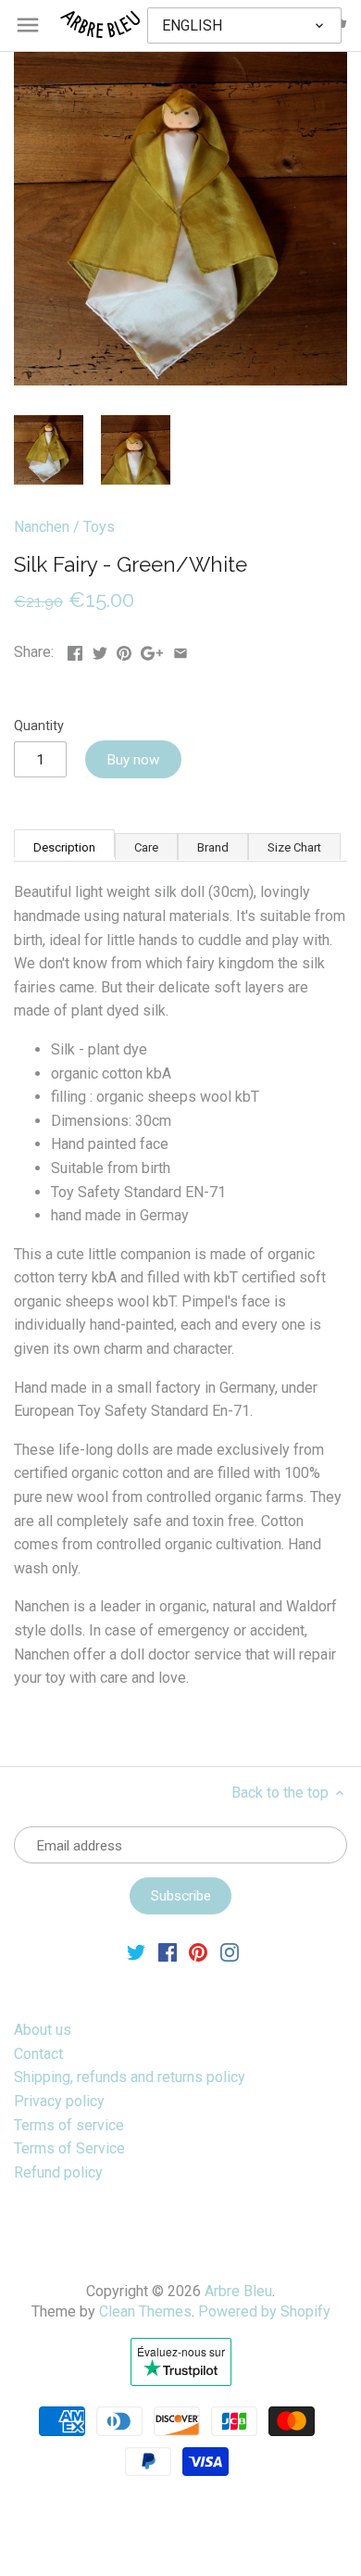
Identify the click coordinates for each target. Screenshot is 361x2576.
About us (43, 2030)
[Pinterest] (198, 1951)
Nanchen (42, 527)
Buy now (133, 760)
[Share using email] (180, 650)
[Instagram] (230, 1951)
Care (146, 847)
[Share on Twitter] (100, 650)
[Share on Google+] (152, 650)
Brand (213, 847)
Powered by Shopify (264, 2311)
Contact (38, 2054)
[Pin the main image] (124, 650)
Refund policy (58, 2172)
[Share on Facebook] (75, 650)
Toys (99, 527)
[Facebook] (168, 1951)
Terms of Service (69, 2148)
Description (64, 847)
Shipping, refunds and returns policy (130, 2077)
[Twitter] (136, 1951)
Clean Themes (145, 2311)
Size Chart (294, 847)
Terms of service (69, 2125)
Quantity (39, 726)
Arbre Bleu (238, 2291)
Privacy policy (59, 2101)
